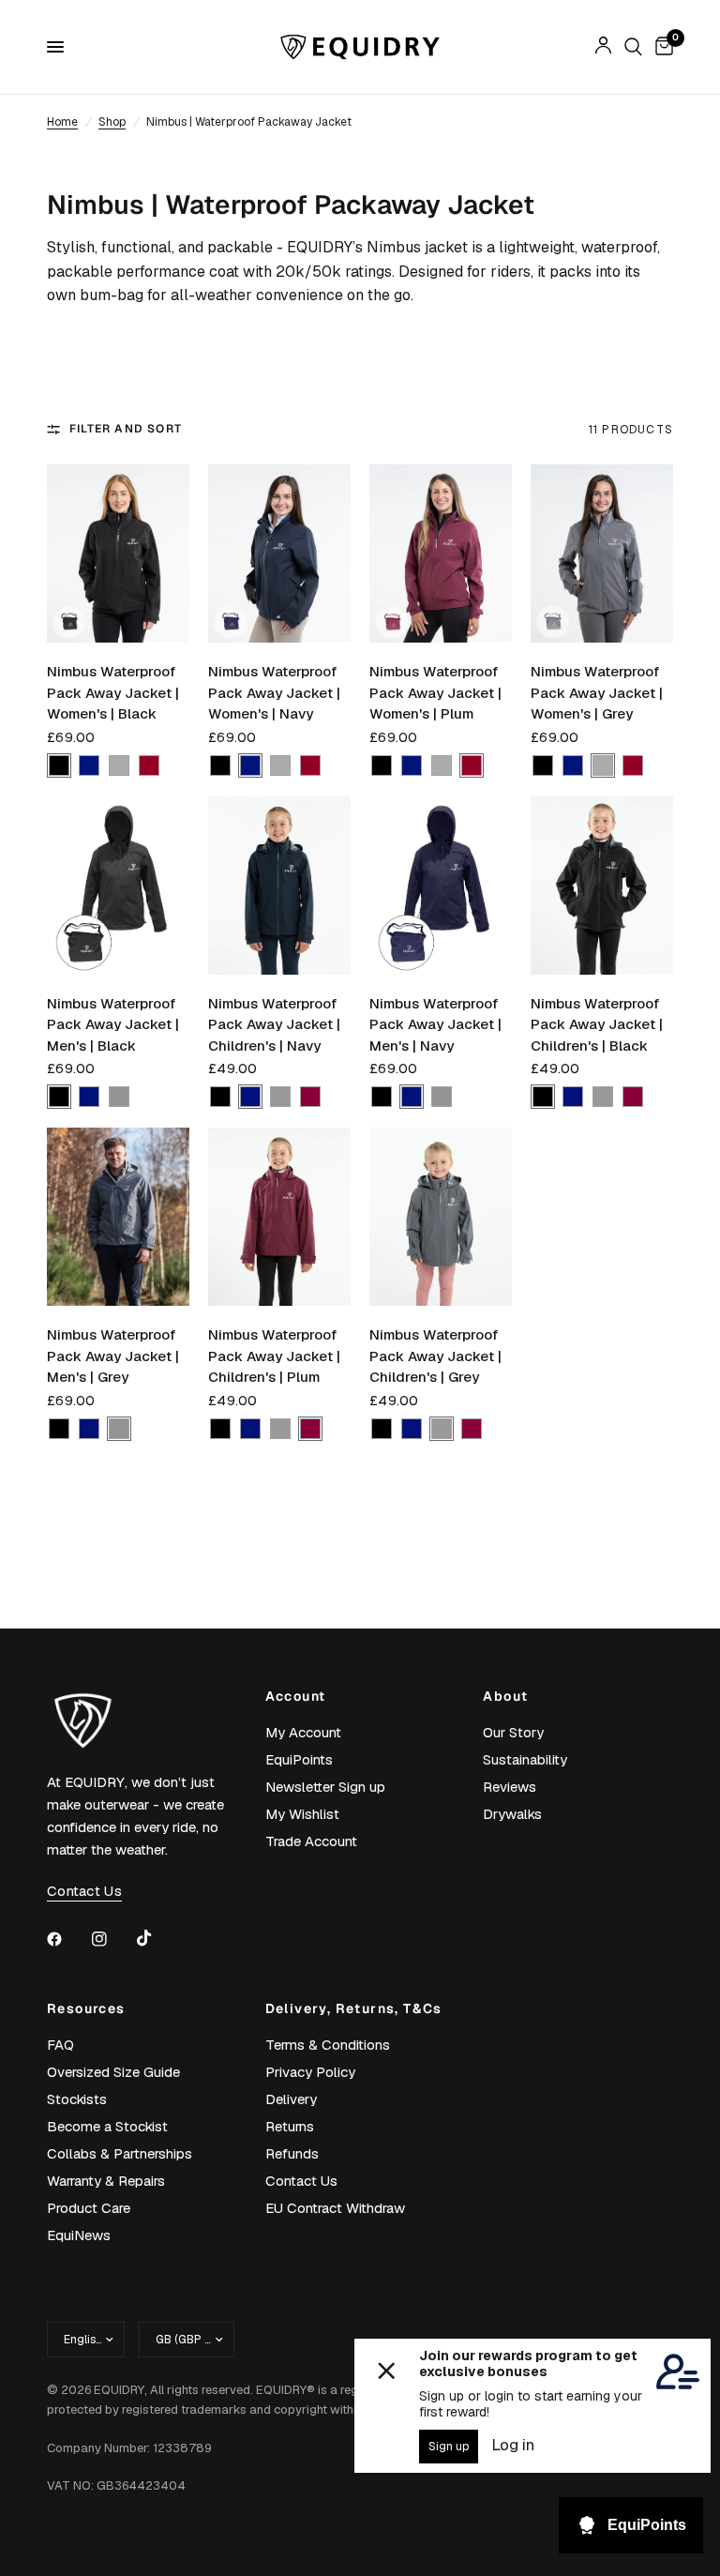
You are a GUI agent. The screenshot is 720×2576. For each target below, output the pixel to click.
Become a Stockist (107, 2126)
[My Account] (603, 47)
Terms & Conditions (328, 2045)
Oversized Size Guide (113, 2072)
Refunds (292, 2153)
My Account (303, 1732)
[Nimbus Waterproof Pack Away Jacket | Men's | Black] (118, 886)
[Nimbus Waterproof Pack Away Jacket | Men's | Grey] (118, 1217)
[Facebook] (67, 1939)
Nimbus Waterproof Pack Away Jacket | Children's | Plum (274, 1356)
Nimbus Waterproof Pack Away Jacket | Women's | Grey (597, 692)
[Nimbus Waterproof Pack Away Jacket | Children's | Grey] (441, 1217)
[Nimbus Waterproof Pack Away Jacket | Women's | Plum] (441, 553)
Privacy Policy (310, 2072)
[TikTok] (157, 1938)
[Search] (633, 47)
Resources (86, 2008)
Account (296, 1696)
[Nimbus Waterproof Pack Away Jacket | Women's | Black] (118, 553)
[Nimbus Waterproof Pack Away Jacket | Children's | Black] (602, 886)
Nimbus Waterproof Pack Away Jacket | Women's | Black (113, 692)
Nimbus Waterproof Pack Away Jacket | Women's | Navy (274, 692)
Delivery (291, 2099)
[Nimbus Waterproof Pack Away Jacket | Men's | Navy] (441, 886)
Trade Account (311, 1841)
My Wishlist (302, 1814)
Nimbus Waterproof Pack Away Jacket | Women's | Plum (435, 692)
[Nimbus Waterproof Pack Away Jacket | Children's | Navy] (279, 886)
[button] (59, 765)
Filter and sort (126, 429)
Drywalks (512, 1814)
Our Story (513, 1732)
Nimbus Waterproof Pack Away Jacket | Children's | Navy (274, 1024)
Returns (290, 2126)
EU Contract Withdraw (335, 2208)
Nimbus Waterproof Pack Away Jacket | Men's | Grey (113, 1356)
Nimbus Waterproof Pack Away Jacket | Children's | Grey (435, 1356)
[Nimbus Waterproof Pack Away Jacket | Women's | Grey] (602, 553)
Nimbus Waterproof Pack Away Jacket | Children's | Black (597, 1024)
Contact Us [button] (84, 1891)
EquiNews (79, 2235)
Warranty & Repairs (106, 2181)
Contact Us (301, 2181)
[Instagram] (112, 1939)
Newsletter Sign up (325, 1787)
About (505, 1696)
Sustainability (525, 1759)
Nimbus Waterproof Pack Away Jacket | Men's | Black (113, 1024)
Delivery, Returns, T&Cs (354, 2008)
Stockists (77, 2099)
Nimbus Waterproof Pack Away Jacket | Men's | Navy (435, 1024)
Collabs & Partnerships (120, 2153)
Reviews (510, 1787)
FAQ (60, 2045)
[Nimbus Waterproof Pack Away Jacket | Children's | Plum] (279, 1217)
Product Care (89, 2208)
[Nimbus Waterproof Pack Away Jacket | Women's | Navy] (279, 553)
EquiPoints (299, 1759)
